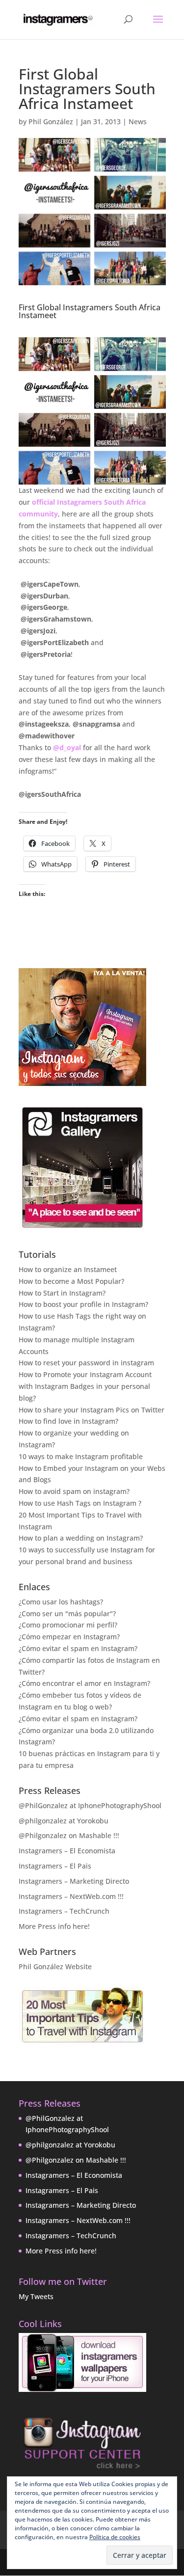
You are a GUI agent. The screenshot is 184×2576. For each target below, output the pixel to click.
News (138, 122)
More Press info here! (54, 1926)
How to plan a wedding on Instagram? (81, 1538)
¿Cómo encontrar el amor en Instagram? (84, 1683)
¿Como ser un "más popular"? (67, 1613)
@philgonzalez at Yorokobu (64, 1821)
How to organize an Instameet (68, 1269)
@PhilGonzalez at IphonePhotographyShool (90, 1805)
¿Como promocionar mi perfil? (68, 1625)
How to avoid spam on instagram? (74, 1491)
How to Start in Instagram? (62, 1293)
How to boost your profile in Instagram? (83, 1304)
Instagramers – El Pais (55, 1866)
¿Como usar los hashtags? (61, 1602)
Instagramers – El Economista (67, 1851)
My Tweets (36, 2296)
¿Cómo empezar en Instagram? (69, 1637)
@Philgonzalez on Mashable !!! (69, 1835)
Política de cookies (115, 2537)
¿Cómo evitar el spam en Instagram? (78, 1648)
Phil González (51, 122)
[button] (92, 411)
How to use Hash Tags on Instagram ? (80, 1503)
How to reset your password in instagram (86, 1363)
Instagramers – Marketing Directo (74, 1881)
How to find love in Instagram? (68, 1421)
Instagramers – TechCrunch (64, 1911)
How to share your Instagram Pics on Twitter (92, 1410)
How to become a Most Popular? (71, 1281)
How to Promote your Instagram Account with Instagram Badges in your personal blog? (85, 1386)
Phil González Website (55, 1966)
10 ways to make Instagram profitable (81, 1456)
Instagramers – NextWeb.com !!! (71, 1896)
